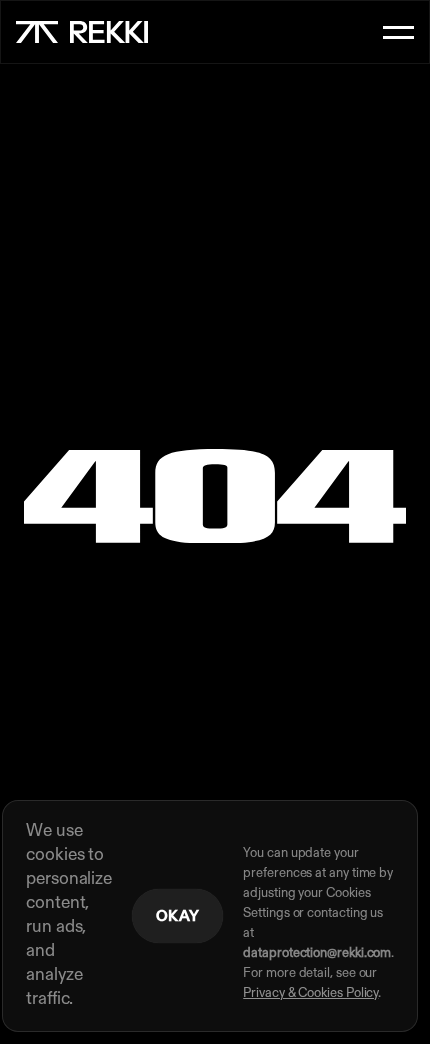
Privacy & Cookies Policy (310, 994)
